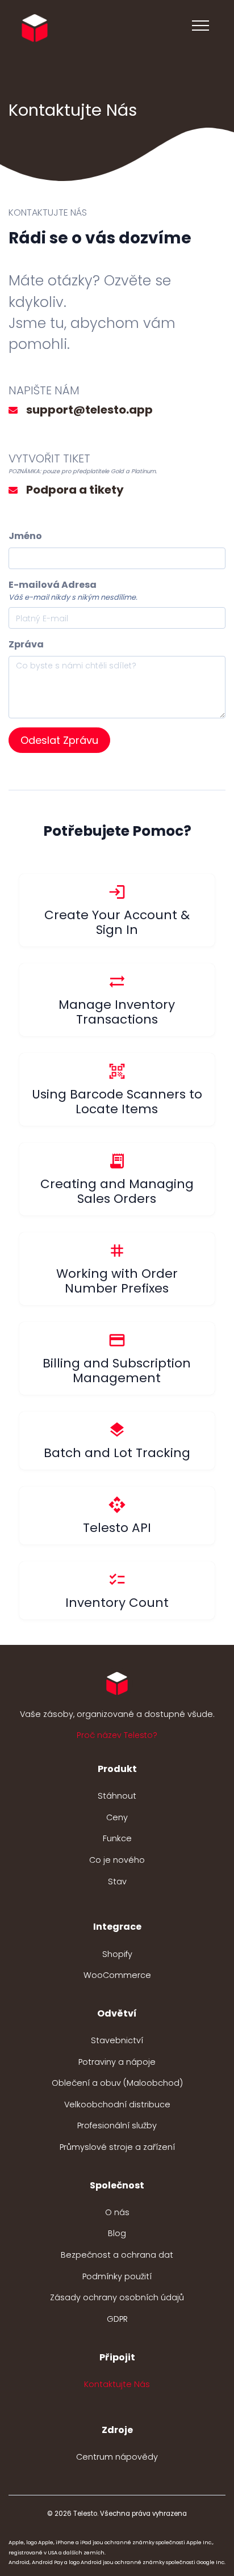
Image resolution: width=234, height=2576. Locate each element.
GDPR (117, 2319)
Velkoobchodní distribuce (117, 2104)
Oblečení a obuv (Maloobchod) (117, 2083)
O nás (117, 2212)
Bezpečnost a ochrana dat (117, 2255)
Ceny (117, 1817)
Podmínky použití (117, 2276)
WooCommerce (117, 1975)
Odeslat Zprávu (59, 740)
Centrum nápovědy (117, 2457)
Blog (117, 2233)
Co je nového (117, 1860)
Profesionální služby (117, 2125)
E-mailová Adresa (53, 585)
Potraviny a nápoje (117, 2062)
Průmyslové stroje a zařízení (117, 2147)
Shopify (117, 1954)
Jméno (25, 536)
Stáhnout (117, 1796)
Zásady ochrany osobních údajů (117, 2297)
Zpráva (26, 644)
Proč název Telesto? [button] (117, 1735)
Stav (117, 1882)
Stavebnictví (117, 2040)
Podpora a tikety (75, 490)
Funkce (117, 1838)
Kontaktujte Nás (117, 2384)
